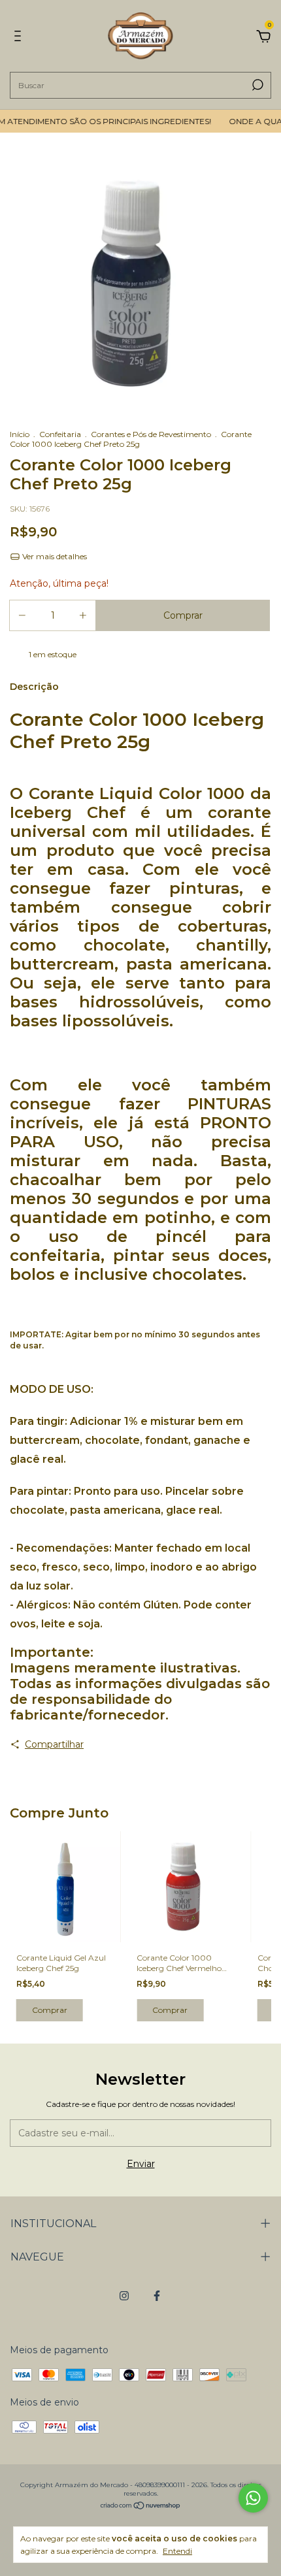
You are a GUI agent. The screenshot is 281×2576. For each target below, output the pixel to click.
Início (20, 434)
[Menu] (20, 38)
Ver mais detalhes (54, 556)
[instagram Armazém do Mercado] (124, 2296)
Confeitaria (60, 434)
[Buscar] (256, 85)
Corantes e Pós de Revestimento (151, 434)
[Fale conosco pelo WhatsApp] (253, 2498)
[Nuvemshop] (141, 2507)
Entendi (177, 2551)
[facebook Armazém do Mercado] (157, 2296)
